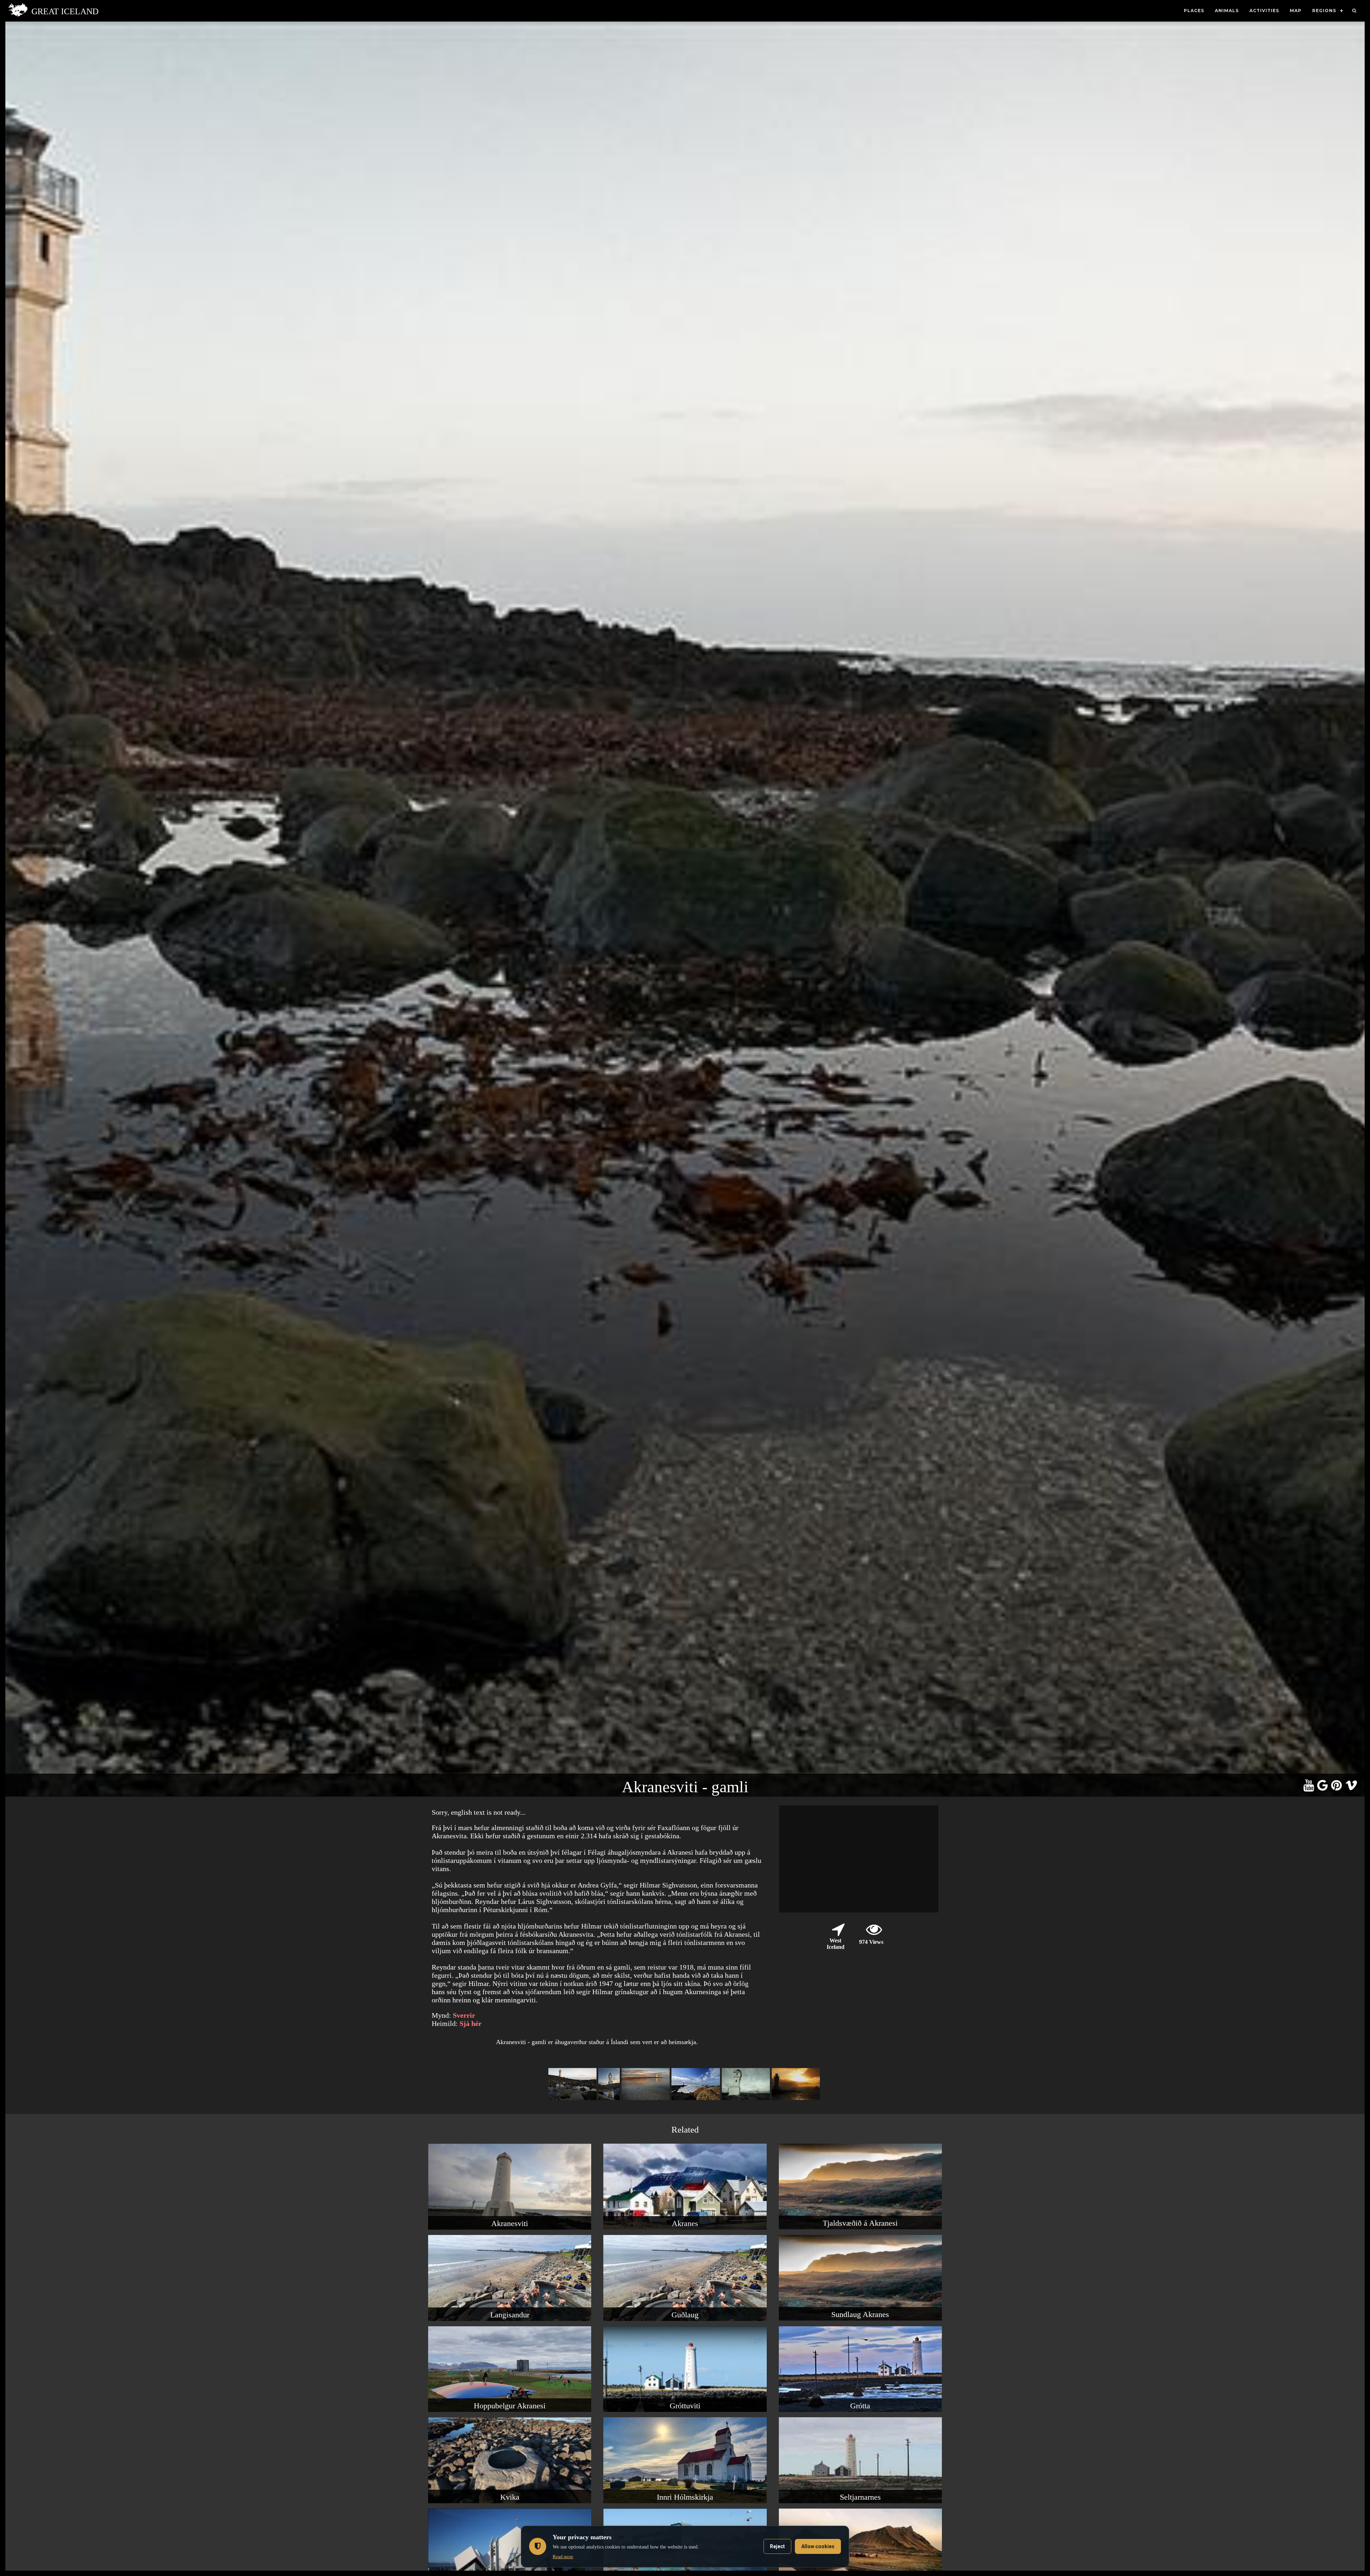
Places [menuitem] (1194, 11)
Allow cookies (818, 2546)
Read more (563, 2557)
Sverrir (464, 2015)
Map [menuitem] (1296, 11)
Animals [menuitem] (1227, 11)
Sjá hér (471, 2023)
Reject (777, 2546)
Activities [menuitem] (1264, 11)
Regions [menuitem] (1324, 11)
